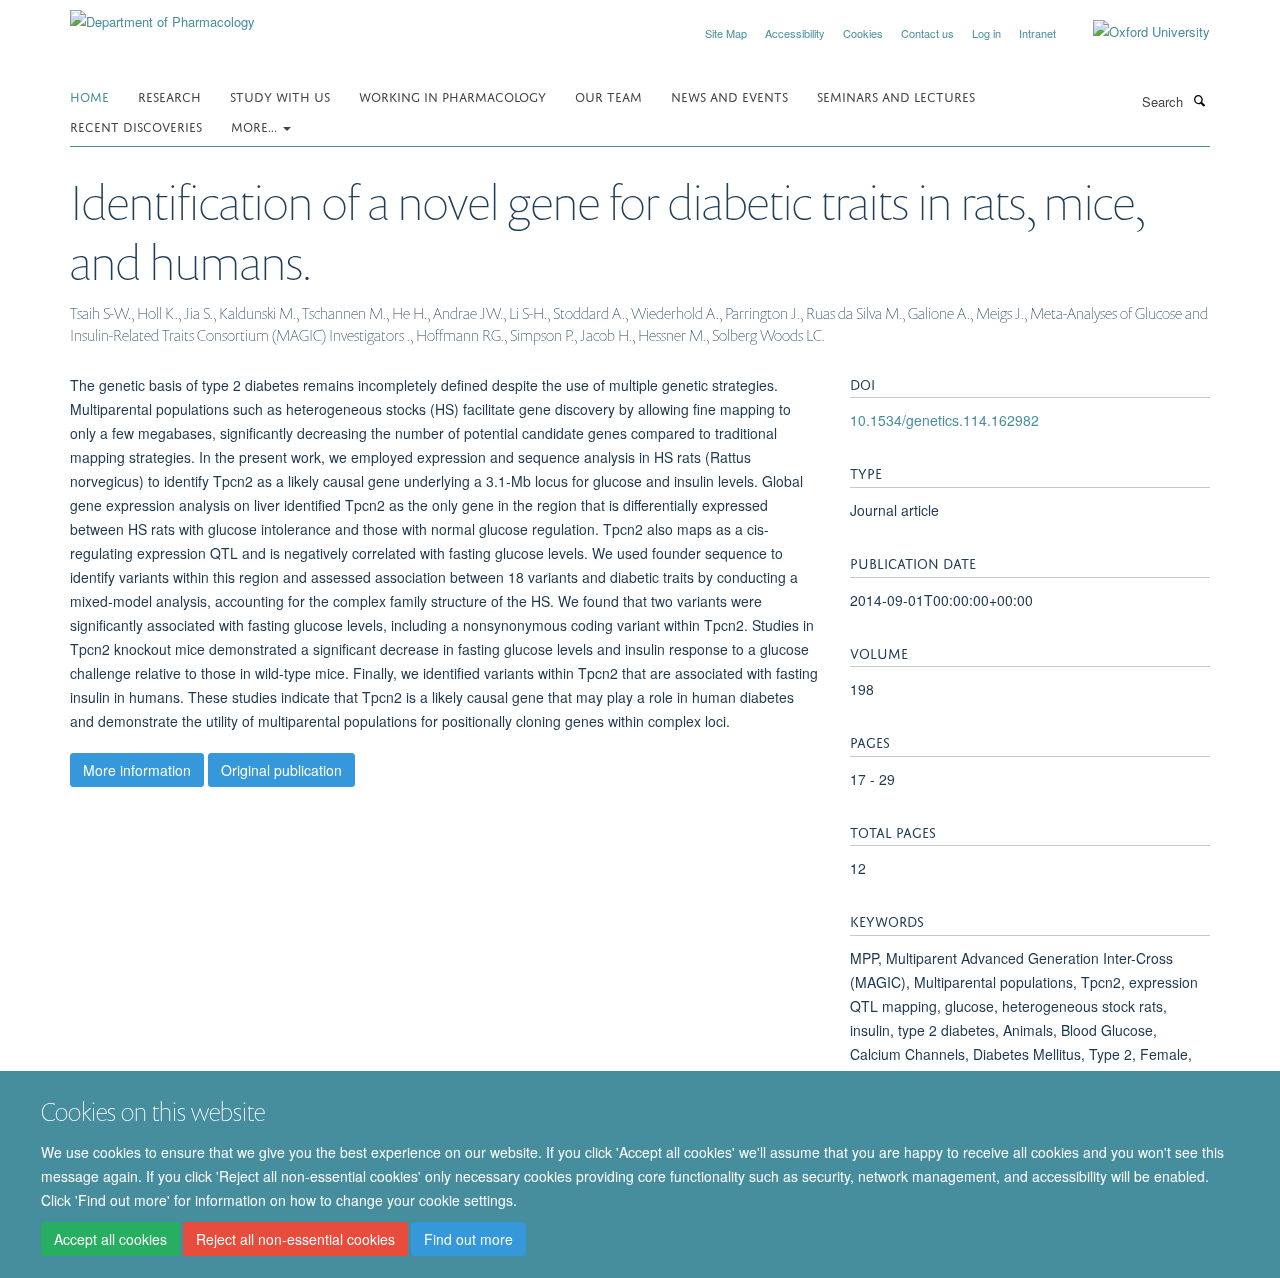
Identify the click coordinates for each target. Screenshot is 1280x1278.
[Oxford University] (1136, 32)
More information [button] (137, 770)
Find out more (468, 1239)
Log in (986, 33)
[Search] (1199, 100)
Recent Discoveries (136, 125)
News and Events (729, 95)
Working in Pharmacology (452, 95)
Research (169, 95)
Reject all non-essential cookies (295, 1239)
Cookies (863, 33)
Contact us (927, 33)
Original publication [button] (281, 770)
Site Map (726, 33)
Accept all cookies (110, 1239)
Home (89, 95)
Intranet (1037, 33)
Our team (608, 95)
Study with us (280, 95)
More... (256, 125)
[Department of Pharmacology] (162, 14)
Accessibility (795, 33)
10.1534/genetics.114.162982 (944, 420)
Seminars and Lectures (896, 95)
